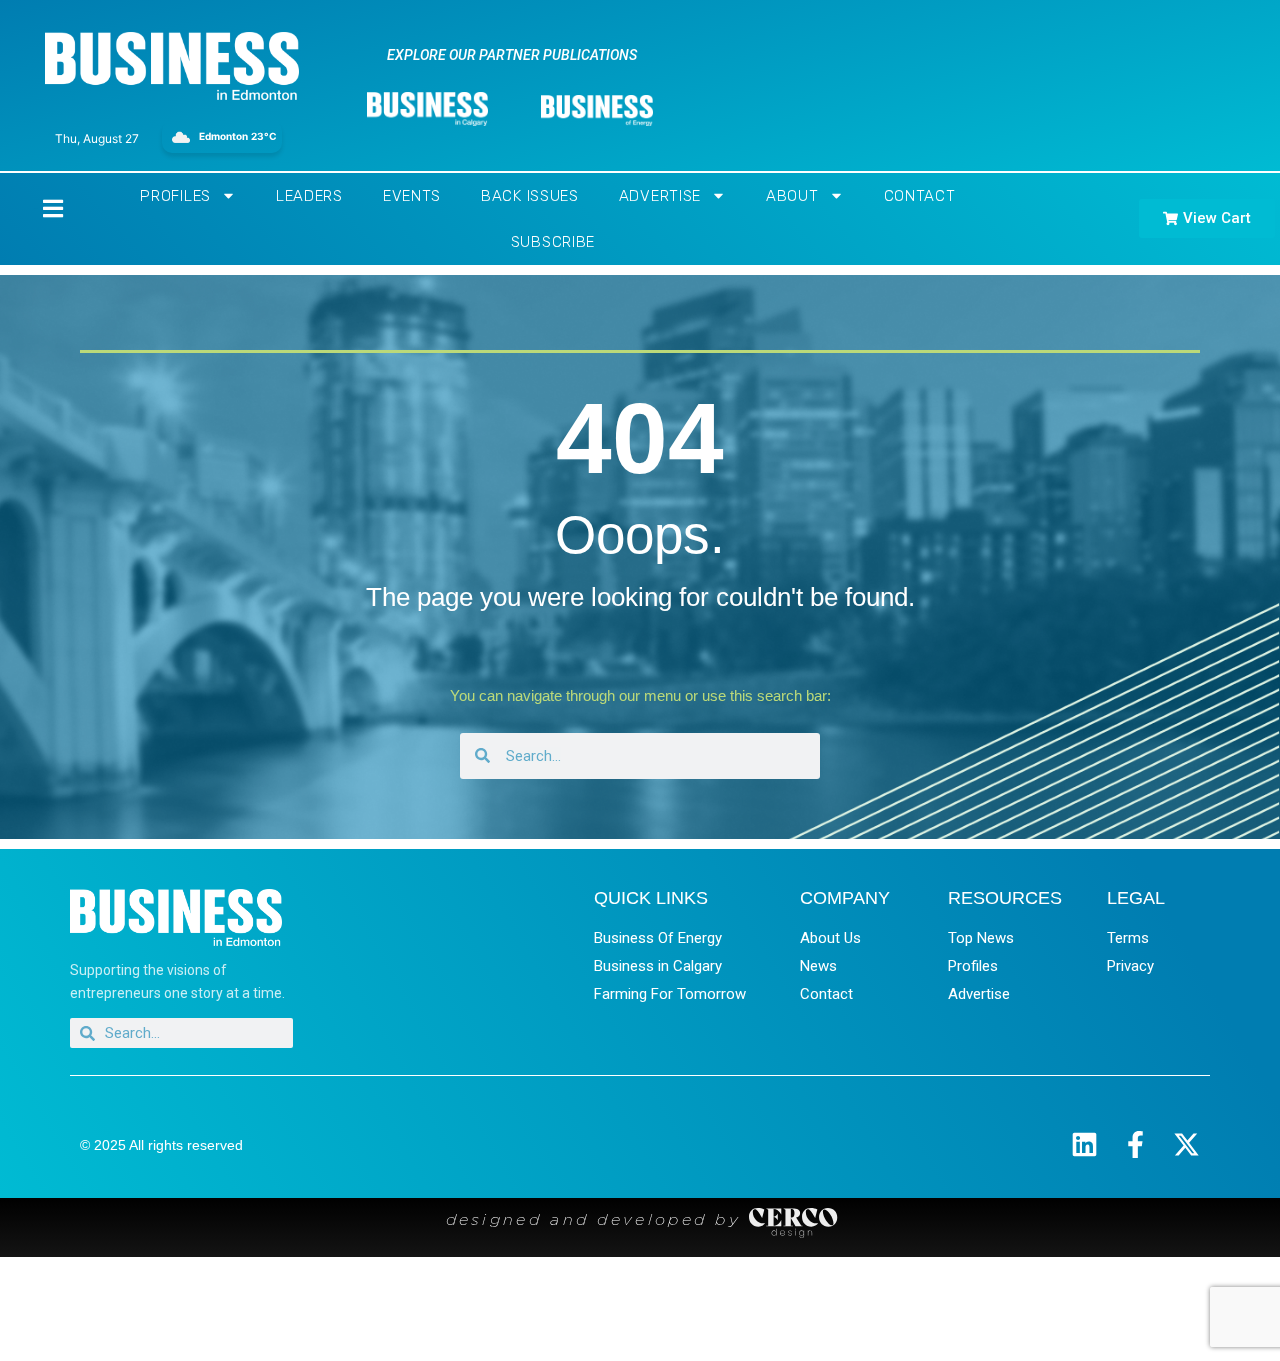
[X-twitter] (1186, 1144)
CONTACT (920, 196)
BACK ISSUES (530, 196)
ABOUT (792, 196)
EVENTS (412, 196)
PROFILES (175, 196)
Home (36, 208)
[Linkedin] (1084, 1144)
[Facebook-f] (1135, 1144)
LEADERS (309, 196)
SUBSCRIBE (553, 242)
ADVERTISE (660, 196)
